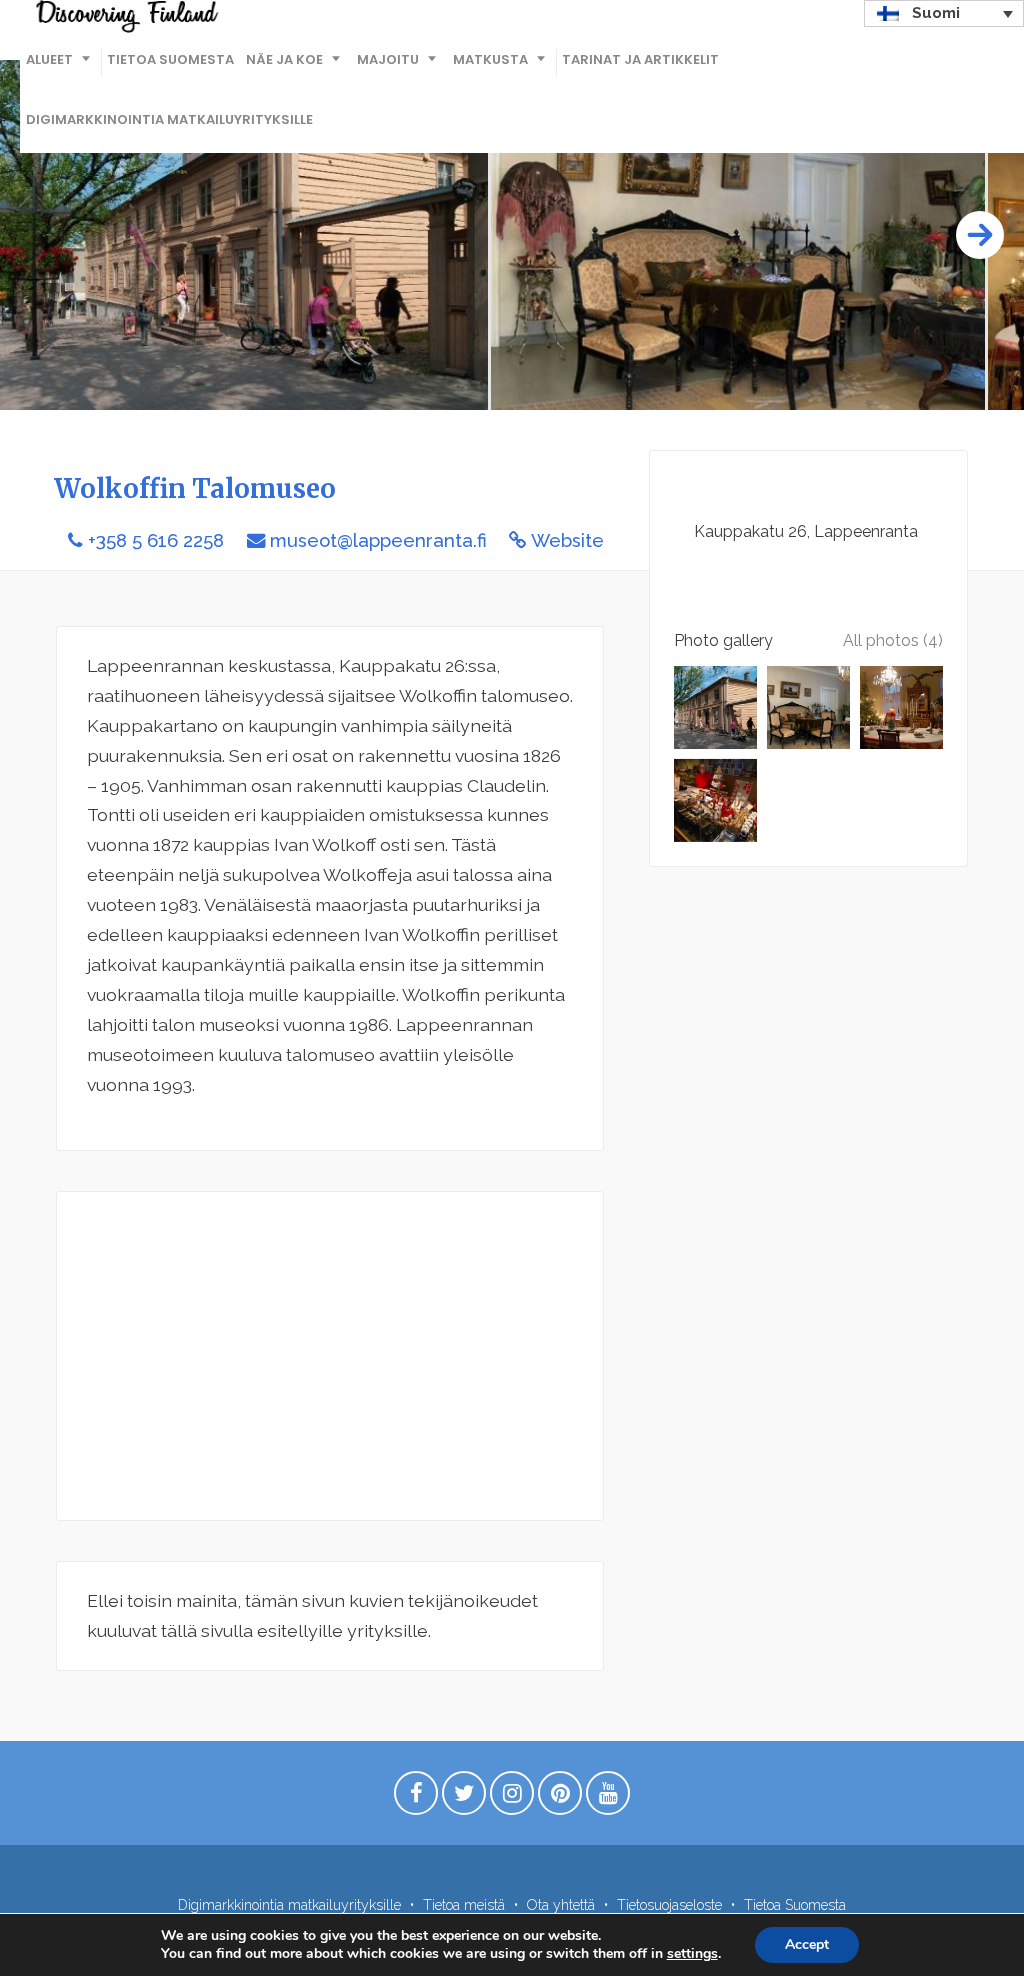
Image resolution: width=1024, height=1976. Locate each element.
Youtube (608, 1798)
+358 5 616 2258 (156, 540)
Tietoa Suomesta (170, 59)
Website (567, 540)
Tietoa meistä (464, 1905)
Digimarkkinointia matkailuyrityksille (169, 119)
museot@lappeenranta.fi (378, 540)
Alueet (49, 59)
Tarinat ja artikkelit (640, 59)
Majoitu (388, 59)
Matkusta (490, 59)
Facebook (416, 1798)
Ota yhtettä (561, 1905)
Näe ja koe (284, 59)
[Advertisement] (330, 1356)
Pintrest (560, 1798)
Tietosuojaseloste (669, 1905)
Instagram (512, 1798)
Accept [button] (807, 1944)
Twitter (464, 1798)
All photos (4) (893, 640)
